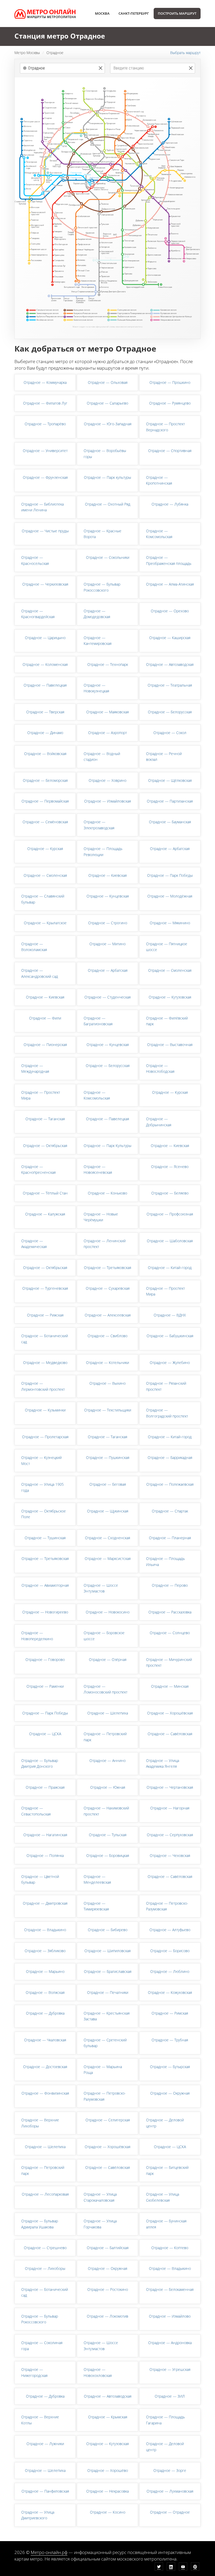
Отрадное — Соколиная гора (42, 2346)
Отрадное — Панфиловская (45, 2491)
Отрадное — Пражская (45, 1787)
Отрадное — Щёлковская (170, 780)
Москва (102, 13)
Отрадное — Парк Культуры (107, 1146)
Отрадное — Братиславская (108, 1971)
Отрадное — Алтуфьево (170, 1930)
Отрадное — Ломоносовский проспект (106, 1689)
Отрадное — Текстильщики (108, 1410)
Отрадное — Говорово (45, 1659)
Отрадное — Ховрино (107, 780)
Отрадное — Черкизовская (45, 584)
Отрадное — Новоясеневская (98, 1169)
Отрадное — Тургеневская (45, 1288)
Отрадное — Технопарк (108, 664)
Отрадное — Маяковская (107, 712)
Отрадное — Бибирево (108, 1930)
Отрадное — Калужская (45, 1214)
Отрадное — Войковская (45, 754)
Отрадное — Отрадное (170, 2512)
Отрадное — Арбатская (170, 849)
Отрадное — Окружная (170, 2093)
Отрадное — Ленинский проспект (105, 1244)
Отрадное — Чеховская (170, 1855)
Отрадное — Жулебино (170, 1363)
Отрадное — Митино (107, 944)
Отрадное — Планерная (170, 1538)
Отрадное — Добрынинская (159, 1122)
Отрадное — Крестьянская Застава (107, 2016)
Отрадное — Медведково (45, 1363)
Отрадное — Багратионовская (98, 1021)
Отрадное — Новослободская (160, 1068)
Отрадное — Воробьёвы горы (105, 453)
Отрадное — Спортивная (170, 451)
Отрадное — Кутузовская (170, 997)
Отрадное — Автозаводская (170, 664)
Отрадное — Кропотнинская (159, 480)
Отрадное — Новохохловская (98, 2372)
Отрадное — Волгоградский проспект (167, 1413)
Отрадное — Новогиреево (45, 1612)
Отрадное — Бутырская (170, 2067)
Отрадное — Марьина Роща (103, 2070)
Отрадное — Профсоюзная (170, 1214)
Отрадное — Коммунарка (45, 382)
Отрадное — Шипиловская (107, 1951)
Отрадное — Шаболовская (170, 1241)
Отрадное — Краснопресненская (38, 1169)
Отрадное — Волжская (45, 1992)
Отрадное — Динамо (45, 733)
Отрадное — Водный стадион (102, 756)
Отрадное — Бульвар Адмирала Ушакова (40, 2224)
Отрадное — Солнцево (170, 1633)
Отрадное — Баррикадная (170, 1457)
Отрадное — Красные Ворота (103, 534)
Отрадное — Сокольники (108, 557)
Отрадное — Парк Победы (170, 875)
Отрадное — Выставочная (170, 1045)
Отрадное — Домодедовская (97, 614)
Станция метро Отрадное (60, 36)
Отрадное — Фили (45, 1018)
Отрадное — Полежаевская (170, 1484)
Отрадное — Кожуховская (170, 1992)
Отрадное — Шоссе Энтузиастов (101, 1588)
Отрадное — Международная (35, 1068)
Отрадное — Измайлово (170, 2316)
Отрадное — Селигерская (108, 2120)
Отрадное (55, 53)
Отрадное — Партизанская (170, 801)
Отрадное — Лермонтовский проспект (43, 1386)
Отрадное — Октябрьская (45, 1146)
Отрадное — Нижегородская (34, 2372)
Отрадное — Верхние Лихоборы (40, 2123)
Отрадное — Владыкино (45, 1930)
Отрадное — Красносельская (35, 560)
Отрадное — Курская (45, 849)
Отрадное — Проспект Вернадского (165, 427)
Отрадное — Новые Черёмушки (101, 1217)
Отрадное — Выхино (107, 1383)
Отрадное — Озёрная (108, 1659)
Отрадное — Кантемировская (98, 641)
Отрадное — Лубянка (170, 504)
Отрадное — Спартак (170, 1511)
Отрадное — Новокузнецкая (96, 688)
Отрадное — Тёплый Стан (45, 1193)
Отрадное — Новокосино (108, 1612)
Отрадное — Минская (170, 1686)
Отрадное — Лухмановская (170, 2491)
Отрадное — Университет (45, 451)
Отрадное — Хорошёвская (170, 1713)
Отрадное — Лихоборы (45, 2268)
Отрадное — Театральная (170, 685)
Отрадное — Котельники (107, 1363)
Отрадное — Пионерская (45, 1045)
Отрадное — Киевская (107, 875)
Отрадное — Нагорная (170, 1808)
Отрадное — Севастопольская (36, 1811)
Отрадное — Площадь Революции (103, 851)
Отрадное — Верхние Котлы (40, 2420)
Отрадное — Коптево (170, 2248)
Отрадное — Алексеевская (108, 1315)
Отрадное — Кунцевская (108, 896)
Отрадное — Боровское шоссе (104, 1636)
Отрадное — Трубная (170, 2040)
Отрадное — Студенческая (107, 997)
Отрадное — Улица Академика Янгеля (163, 1763)
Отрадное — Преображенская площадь (169, 560)
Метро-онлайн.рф (49, 2552)
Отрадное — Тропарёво (45, 424)
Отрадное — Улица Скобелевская (163, 2197)
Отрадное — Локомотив (107, 2316)
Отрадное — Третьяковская (107, 1268)
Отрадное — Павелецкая (45, 685)
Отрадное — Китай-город (170, 1268)
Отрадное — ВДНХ (170, 1315)
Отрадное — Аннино (107, 1760)
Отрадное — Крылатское (45, 923)
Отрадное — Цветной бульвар (40, 1879)
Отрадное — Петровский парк (105, 1737)
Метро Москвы (27, 53)
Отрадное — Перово (170, 1585)
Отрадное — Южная (108, 1787)
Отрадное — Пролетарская (45, 1437)
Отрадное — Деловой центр (165, 2123)
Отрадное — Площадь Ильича (165, 1561)
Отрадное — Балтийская (108, 2248)
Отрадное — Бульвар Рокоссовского (102, 587)
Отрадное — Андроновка (170, 2343)
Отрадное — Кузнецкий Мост (41, 1460)
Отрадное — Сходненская (107, 1538)
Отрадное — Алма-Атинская (170, 584)
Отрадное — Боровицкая (108, 1855)
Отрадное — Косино (108, 2512)
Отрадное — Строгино (108, 923)
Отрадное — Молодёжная (170, 896)
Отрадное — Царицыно (45, 638)
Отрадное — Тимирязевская (96, 1906)
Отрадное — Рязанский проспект (166, 1386)
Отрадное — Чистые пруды (45, 531)
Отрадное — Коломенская (45, 664)
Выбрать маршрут (185, 53)
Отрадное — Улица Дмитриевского (38, 2515)
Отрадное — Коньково (107, 1193)
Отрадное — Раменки (45, 1686)
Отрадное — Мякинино (170, 923)
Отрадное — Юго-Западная (108, 424)
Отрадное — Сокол (170, 733)
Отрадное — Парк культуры (107, 477)
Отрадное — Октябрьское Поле (44, 1514)
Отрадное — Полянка (45, 1855)
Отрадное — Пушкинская (108, 1457)
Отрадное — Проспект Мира (41, 1095)
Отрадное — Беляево (170, 1193)
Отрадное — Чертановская (170, 1787)
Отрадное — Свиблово (107, 1336)
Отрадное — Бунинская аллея (166, 2224)
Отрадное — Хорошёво (108, 2470)
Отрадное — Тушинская (45, 1538)
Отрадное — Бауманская (170, 822)
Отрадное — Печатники (108, 1992)
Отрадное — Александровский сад (40, 973)
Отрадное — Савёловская (170, 1734)
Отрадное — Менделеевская (97, 1879)
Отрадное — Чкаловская (45, 2040)
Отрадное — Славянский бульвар (43, 899)
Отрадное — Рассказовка (170, 1612)
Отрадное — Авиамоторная (45, 1585)
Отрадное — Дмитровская (45, 1903)
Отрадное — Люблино (170, 1971)
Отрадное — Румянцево (170, 403)
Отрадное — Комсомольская (159, 534)
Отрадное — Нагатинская (45, 1835)
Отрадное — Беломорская (45, 780)
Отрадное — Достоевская (45, 2067)
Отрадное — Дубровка (45, 2013)
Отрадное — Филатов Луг (45, 403)
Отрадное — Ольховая (108, 382)
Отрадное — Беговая (108, 1484)
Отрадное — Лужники (45, 2444)
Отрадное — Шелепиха (108, 1713)
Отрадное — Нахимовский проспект (106, 1811)
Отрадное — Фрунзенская (45, 477)
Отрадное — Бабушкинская (170, 1336)
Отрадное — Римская (170, 2013)
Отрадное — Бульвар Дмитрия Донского (40, 1763)
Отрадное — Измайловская (107, 801)
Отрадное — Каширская (170, 638)
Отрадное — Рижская (45, 1315)
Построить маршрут (177, 13)
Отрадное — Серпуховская (170, 1835)
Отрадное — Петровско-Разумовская (167, 1906)
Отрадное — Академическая (34, 1244)
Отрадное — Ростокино (108, 2289)
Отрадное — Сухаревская (108, 1288)
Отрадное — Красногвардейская (38, 614)
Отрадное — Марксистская (108, 1558)
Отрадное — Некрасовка (107, 2491)
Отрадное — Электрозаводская (99, 825)
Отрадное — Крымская (108, 2417)
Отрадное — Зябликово (45, 1951)
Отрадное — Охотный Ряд (108, 504)
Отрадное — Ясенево (170, 1167)
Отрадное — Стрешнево (45, 2248)
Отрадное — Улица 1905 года (42, 1487)
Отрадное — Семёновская (45, 822)
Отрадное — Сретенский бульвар (105, 2043)
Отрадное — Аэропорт (107, 733)
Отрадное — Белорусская (170, 712)
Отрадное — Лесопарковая (45, 2194)
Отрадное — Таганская (45, 1119)
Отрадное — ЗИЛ (170, 2396)
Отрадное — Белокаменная (170, 2289)
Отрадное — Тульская (108, 1835)
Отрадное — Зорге (170, 2470)
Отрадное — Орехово (170, 611)
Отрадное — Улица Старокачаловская (100, 2197)
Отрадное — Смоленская (45, 875)
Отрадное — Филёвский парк (167, 1021)
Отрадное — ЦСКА (45, 1734)
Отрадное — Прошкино (170, 382)
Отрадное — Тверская (45, 712)
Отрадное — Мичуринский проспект (169, 1662)
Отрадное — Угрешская (170, 2369)
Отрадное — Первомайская (45, 801)
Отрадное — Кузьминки (45, 1410)
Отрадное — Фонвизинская (45, 2093)
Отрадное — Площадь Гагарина (165, 2420)
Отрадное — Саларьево (107, 403)
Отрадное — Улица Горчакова (100, 2224)
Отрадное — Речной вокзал (164, 756)
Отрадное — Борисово (170, 1951)
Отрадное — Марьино (45, 1971)
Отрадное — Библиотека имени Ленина (42, 507)
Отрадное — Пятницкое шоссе (167, 947)
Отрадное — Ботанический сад (45, 1339)
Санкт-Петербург (134, 13)
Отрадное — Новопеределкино (37, 1636)
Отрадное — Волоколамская (34, 947)
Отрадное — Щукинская (108, 1511)
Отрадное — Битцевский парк (167, 2170)
